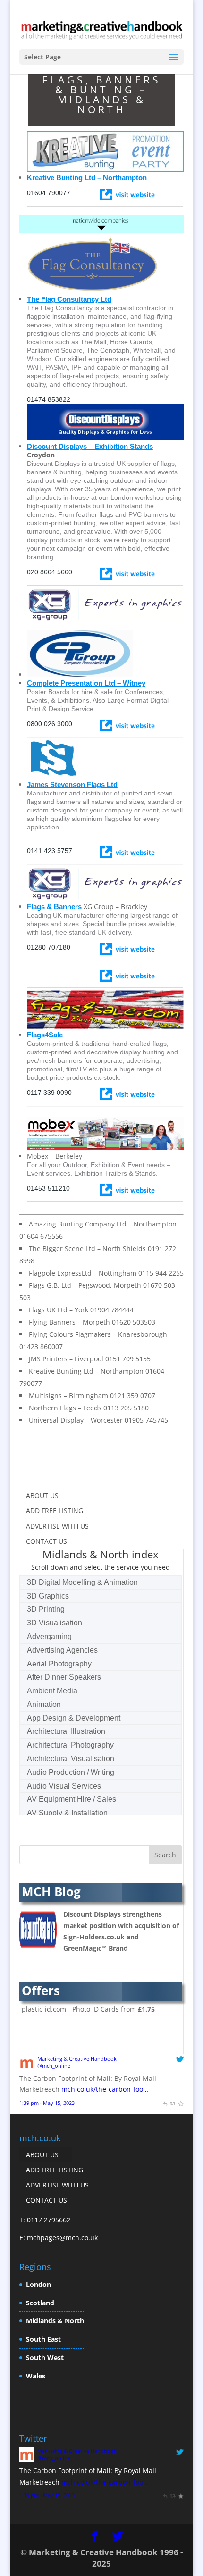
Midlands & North (55, 2321)
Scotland (40, 2303)
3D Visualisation (55, 1623)
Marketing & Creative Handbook (77, 2058)
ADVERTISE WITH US (57, 1526)
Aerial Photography (59, 1664)
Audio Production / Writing (71, 1772)
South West (45, 2357)
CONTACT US (47, 1541)
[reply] (165, 2103)
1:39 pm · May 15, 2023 (47, 2103)
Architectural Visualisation (71, 1759)
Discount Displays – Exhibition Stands (90, 446)
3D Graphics (48, 1596)
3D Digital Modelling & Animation (82, 1582)
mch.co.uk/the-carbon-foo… (105, 2089)
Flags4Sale (45, 1035)
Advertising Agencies (62, 1650)
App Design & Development (74, 1718)
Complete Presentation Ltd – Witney (86, 683)
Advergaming (49, 1636)
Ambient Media (52, 1691)
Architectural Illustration (66, 1731)
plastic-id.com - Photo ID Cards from (88, 2009)
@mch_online (54, 2066)
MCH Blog (51, 1891)
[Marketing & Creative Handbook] (27, 2067)
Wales (36, 2376)
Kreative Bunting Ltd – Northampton (87, 178)
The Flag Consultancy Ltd (69, 299)
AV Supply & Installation (67, 1813)
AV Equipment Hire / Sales (72, 1799)
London (38, 2284)
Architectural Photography (70, 1745)
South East (43, 2339)
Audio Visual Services (64, 1786)
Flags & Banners (54, 907)
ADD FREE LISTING (55, 1511)
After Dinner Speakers (64, 1677)
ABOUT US (42, 1495)
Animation (44, 1704)
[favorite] (181, 2103)
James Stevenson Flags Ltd (72, 784)
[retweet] (173, 2103)
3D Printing (46, 1609)
